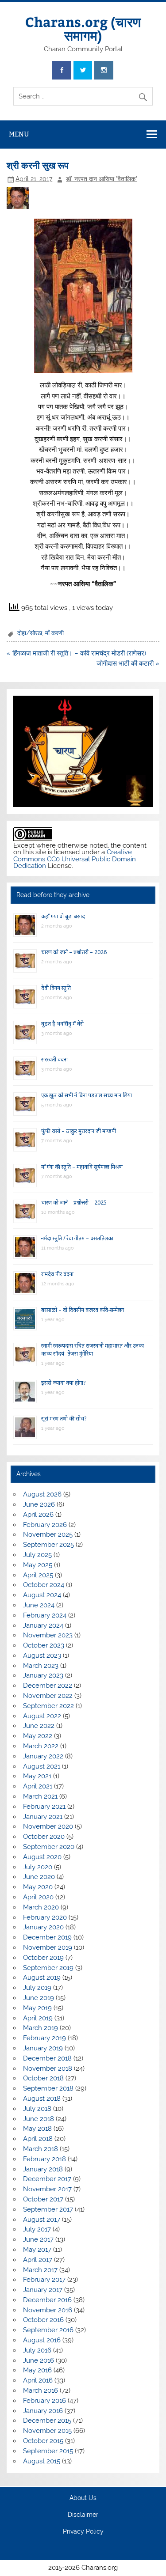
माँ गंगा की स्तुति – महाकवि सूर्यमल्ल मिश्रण (82, 1167)
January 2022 (43, 1756)
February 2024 (45, 1615)
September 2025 (48, 1545)
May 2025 (38, 1565)
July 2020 (38, 1867)
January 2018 (43, 2169)
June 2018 (39, 2119)
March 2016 (41, 2390)
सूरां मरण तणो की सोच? (64, 1419)
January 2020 (43, 1927)
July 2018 (37, 2109)
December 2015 (47, 2421)
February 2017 (44, 2280)
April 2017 (38, 2260)
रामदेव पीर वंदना (57, 1274)
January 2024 (43, 1625)
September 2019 (48, 1968)
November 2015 (47, 2431)
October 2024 (44, 1585)
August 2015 (42, 2461)
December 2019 (47, 1937)
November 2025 (48, 1534)
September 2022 (48, 1706)
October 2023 (44, 1645)
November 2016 (48, 2310)
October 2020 (44, 1837)
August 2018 (42, 2099)
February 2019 (44, 2038)
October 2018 (43, 2078)
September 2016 (48, 2330)
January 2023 (43, 1675)
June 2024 (39, 1605)
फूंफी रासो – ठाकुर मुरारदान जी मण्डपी (79, 1131)
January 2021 (43, 1817)
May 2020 (38, 1887)
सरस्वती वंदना (54, 1059)
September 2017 (48, 2209)
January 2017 (43, 2290)
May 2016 (37, 2370)
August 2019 (42, 1977)
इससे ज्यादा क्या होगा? (63, 1383)
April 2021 (38, 1786)
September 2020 (49, 1847)
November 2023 (48, 1635)
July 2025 (37, 1555)
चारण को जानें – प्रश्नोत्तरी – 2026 (74, 952)
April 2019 (38, 2018)
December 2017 (47, 2179)
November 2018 (48, 2068)
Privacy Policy (83, 2532)
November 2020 (48, 1826)
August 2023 (42, 1655)
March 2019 (41, 2028)
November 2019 (48, 1947)
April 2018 (38, 2139)
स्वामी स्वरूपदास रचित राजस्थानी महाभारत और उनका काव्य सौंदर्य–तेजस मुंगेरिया (93, 1350)
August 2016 (42, 2340)
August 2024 (42, 1595)
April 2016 (38, 2380)
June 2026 (39, 1504)
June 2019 (39, 1998)
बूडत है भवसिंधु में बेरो (62, 1024)
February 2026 (45, 1525)
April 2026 (38, 1515)
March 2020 (41, 1907)
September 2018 (48, 2088)
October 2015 (43, 2441)
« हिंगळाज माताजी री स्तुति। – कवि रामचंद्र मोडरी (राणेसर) (76, 653)
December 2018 (47, 2058)
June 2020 (39, 1877)
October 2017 (43, 2199)
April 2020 (38, 1897)
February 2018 (44, 2159)
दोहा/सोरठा (30, 633)
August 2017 (42, 2220)
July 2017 (37, 2229)
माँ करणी (54, 633)
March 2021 (40, 1796)
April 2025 (38, 1575)
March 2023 (41, 1666)
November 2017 (47, 2189)
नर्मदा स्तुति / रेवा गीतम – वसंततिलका (77, 1238)
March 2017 (40, 2270)
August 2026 (42, 1494)
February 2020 (45, 1917)
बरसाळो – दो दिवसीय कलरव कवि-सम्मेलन (83, 1310)
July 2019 (37, 1988)
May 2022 (38, 1736)
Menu (19, 134)
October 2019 (43, 1958)
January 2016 (43, 2411)
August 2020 (42, 1857)
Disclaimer (83, 2515)
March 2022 (41, 1746)
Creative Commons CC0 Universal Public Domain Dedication (75, 859)
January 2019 (43, 2048)
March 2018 (41, 2149)
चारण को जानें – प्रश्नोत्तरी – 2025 (74, 1203)
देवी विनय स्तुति (56, 988)
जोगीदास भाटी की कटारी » (128, 663)
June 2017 (38, 2239)
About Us (83, 2498)
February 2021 (44, 1807)
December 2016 (47, 2300)
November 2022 (48, 1696)
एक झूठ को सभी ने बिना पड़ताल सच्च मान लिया (87, 1095)
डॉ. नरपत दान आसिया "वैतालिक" (102, 179)
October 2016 (43, 2320)
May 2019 (37, 2008)
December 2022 (48, 1686)
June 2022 (39, 1726)
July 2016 (37, 2350)
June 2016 (39, 2360)
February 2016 (44, 2401)
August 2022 (42, 1716)
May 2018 (37, 2129)
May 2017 (37, 2250)
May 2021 (37, 1776)
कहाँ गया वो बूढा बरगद (63, 916)
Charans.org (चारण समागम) (83, 28)
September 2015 (48, 2451)
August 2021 (42, 1766)
